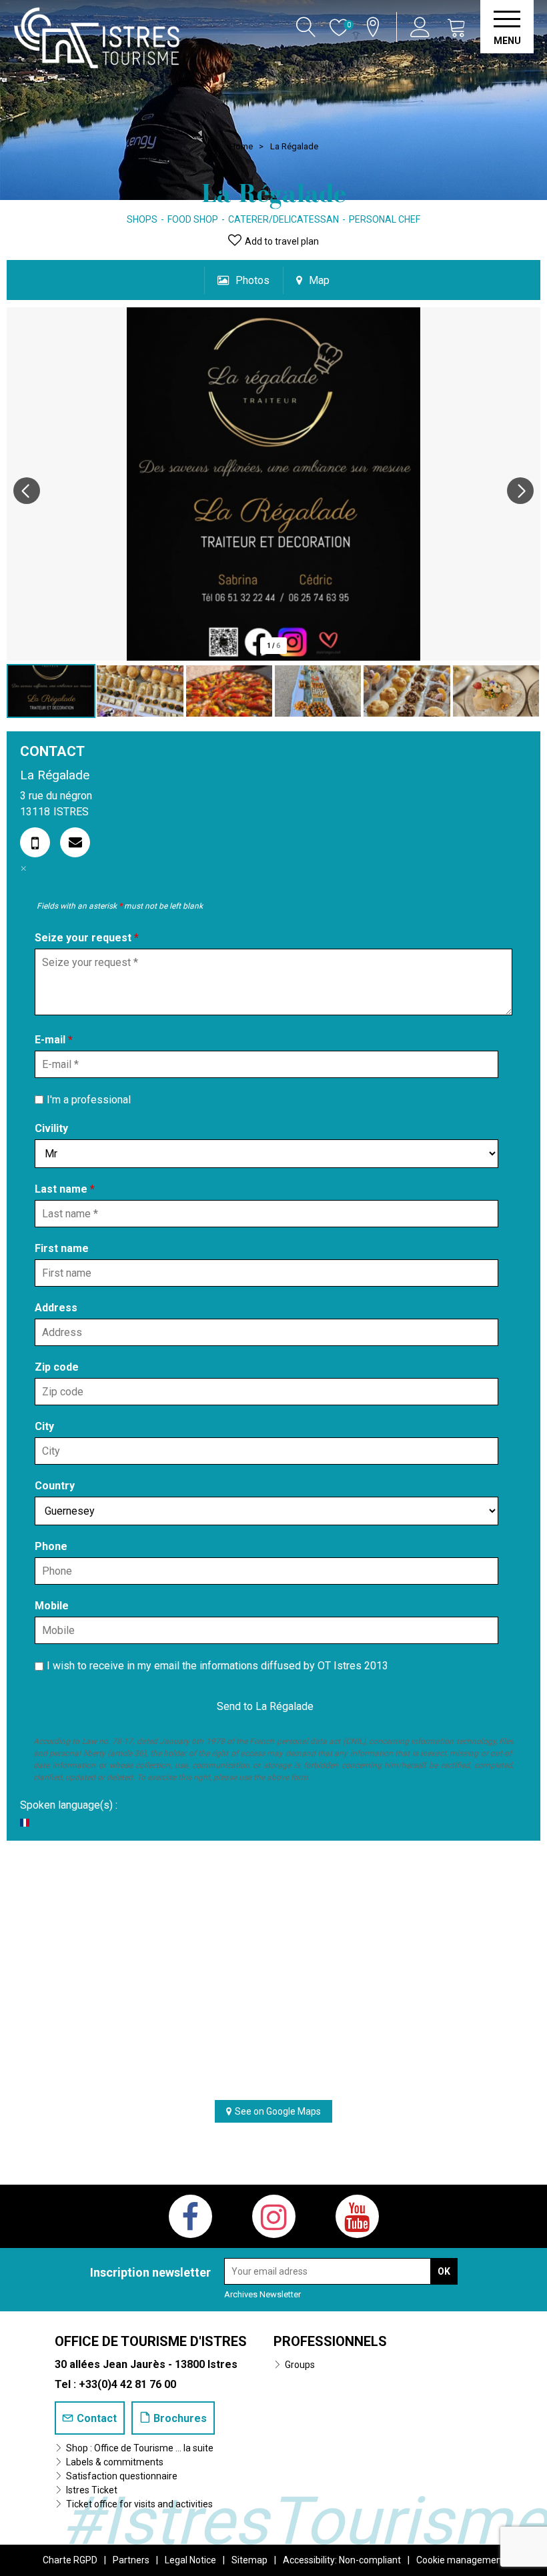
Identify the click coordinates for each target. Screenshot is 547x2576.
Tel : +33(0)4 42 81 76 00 (115, 2384)
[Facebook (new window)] (190, 2216)
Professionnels (330, 2341)
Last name (65, 1189)
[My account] (422, 27)
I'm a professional (89, 1099)
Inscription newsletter (150, 2272)
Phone (51, 1546)
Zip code (57, 1367)
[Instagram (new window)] (274, 2216)
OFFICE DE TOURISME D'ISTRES (151, 2341)
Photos (252, 280)
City (44, 1426)
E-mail (54, 1040)
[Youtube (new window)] (357, 2216)
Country (55, 1486)
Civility (51, 1128)
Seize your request (87, 938)
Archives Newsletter (262, 2294)
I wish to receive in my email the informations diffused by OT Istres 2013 (217, 1666)
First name (62, 1248)
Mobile (52, 1606)
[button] (457, 27)
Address (56, 1308)
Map (319, 280)
